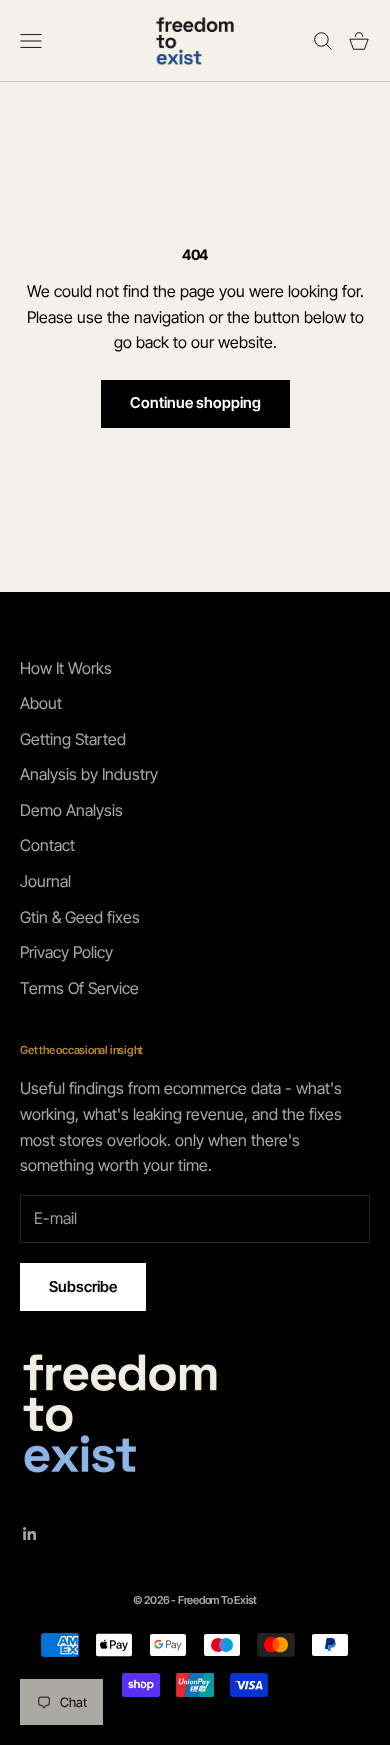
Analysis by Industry (89, 774)
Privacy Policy (66, 952)
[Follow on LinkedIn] (30, 1534)
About (41, 703)
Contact (47, 845)
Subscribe (83, 1286)
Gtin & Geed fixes (80, 917)
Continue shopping (195, 402)
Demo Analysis (71, 810)
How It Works (66, 668)
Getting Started (73, 739)
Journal (45, 881)
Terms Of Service (79, 988)
